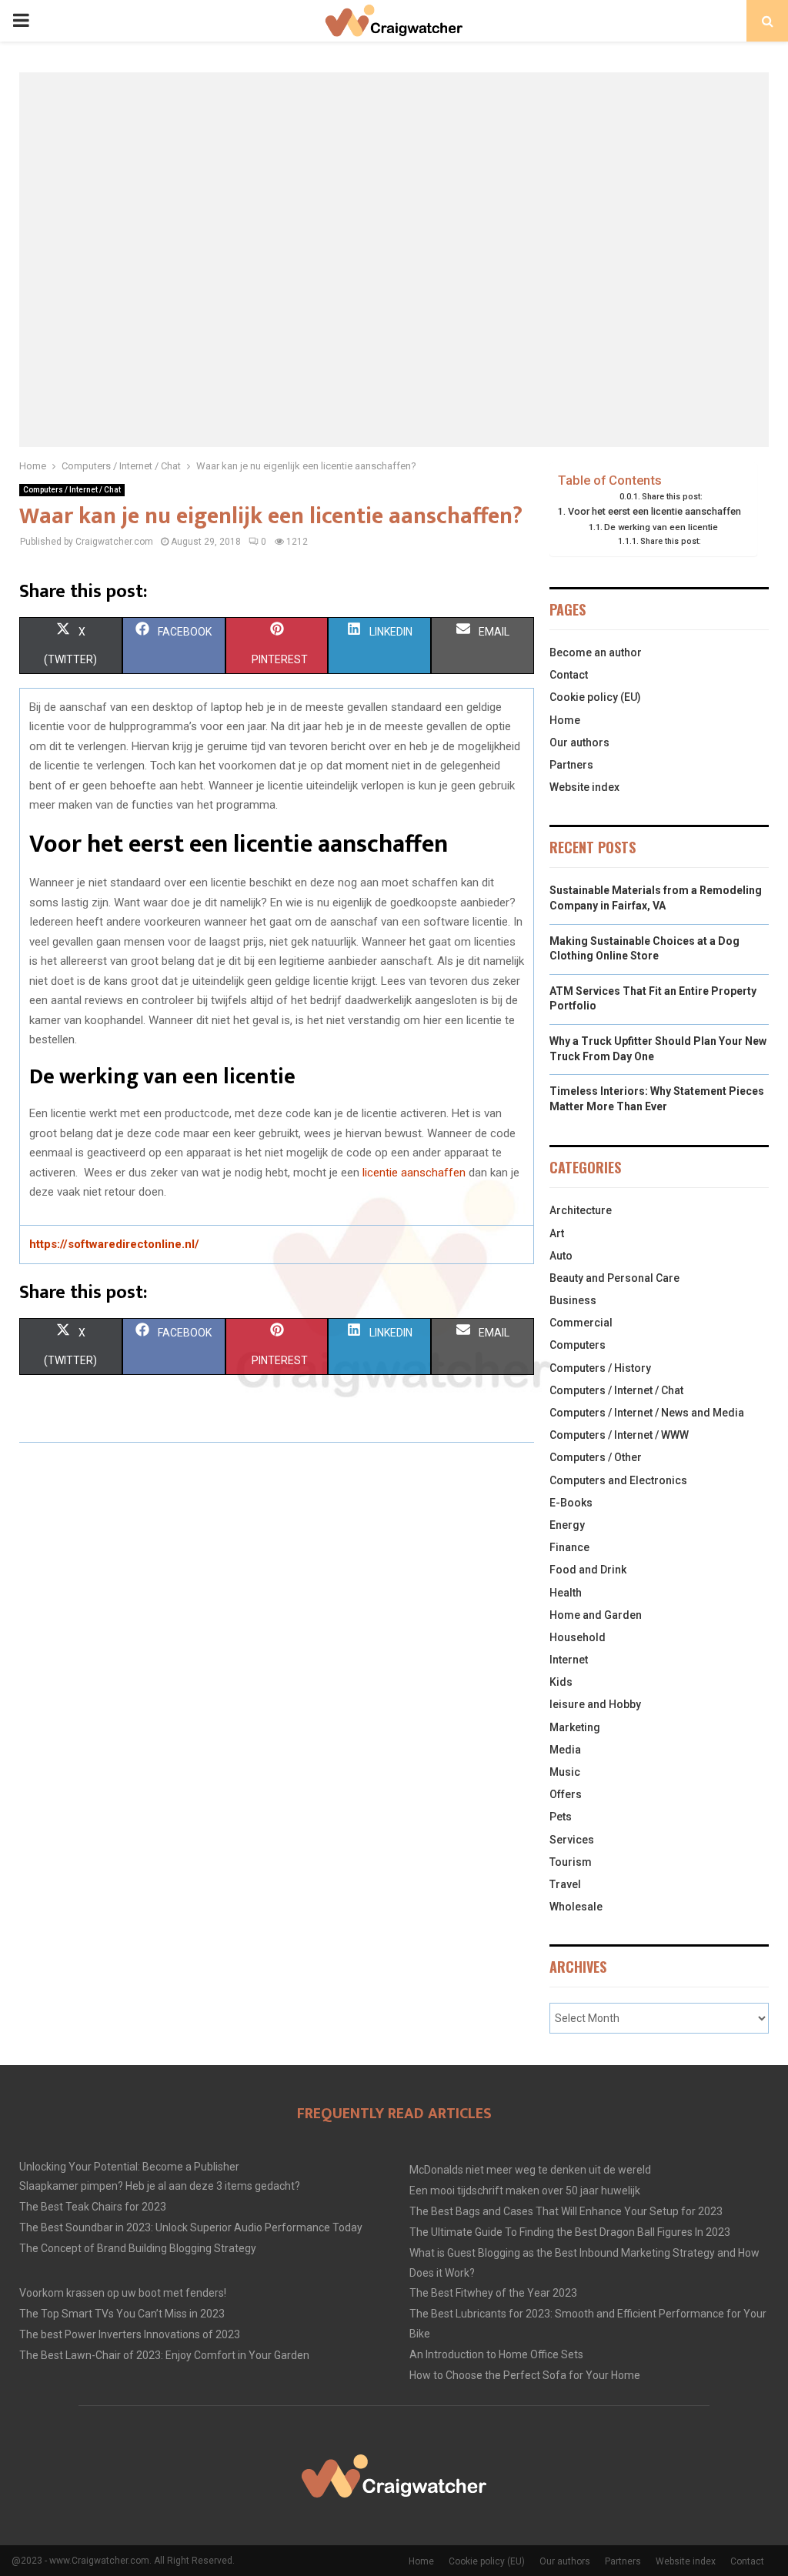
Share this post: (672, 497)
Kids (561, 1682)
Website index (584, 787)
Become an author (596, 652)
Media (565, 1750)
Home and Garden (596, 1615)
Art (557, 1233)
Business (573, 1300)
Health (566, 1593)
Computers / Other (596, 1457)
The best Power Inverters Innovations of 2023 (130, 2334)
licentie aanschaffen (414, 1173)
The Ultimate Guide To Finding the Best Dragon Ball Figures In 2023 (570, 2232)
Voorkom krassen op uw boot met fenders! (123, 2293)
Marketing (575, 1727)
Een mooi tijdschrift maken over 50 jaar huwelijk (525, 2191)
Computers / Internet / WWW (619, 1435)
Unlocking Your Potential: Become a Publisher (129, 2167)
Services (572, 1840)
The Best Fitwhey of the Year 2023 (493, 2293)
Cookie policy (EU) (595, 697)
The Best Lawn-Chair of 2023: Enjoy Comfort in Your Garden (164, 2355)
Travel (565, 1884)
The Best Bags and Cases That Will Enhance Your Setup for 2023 (566, 2211)
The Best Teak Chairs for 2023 (93, 2207)
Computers (578, 1345)
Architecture (581, 1210)
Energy (567, 1525)
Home (565, 720)
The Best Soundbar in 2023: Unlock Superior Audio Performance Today (191, 2227)
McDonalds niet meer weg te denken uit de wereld (530, 2170)
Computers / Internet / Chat (72, 490)
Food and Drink (588, 1570)
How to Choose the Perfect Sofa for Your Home (525, 2375)
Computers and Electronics (618, 1480)
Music (565, 1772)
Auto (561, 1256)
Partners (571, 765)
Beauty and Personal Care (614, 1278)
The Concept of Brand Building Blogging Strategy (138, 2248)
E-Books (571, 1503)
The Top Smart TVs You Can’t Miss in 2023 (122, 2314)
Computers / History (600, 1368)
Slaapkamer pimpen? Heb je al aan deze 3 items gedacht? (160, 2186)
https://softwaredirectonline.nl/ (114, 1244)
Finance (569, 1547)
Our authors (579, 742)
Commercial (581, 1323)
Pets (561, 1817)
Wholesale (576, 1907)
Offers (566, 1794)
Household (578, 1637)
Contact (569, 675)
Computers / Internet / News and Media (647, 1413)
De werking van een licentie (661, 527)
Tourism (571, 1862)
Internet (569, 1660)
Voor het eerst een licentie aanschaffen (654, 511)
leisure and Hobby (595, 1704)
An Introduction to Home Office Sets (496, 2354)
